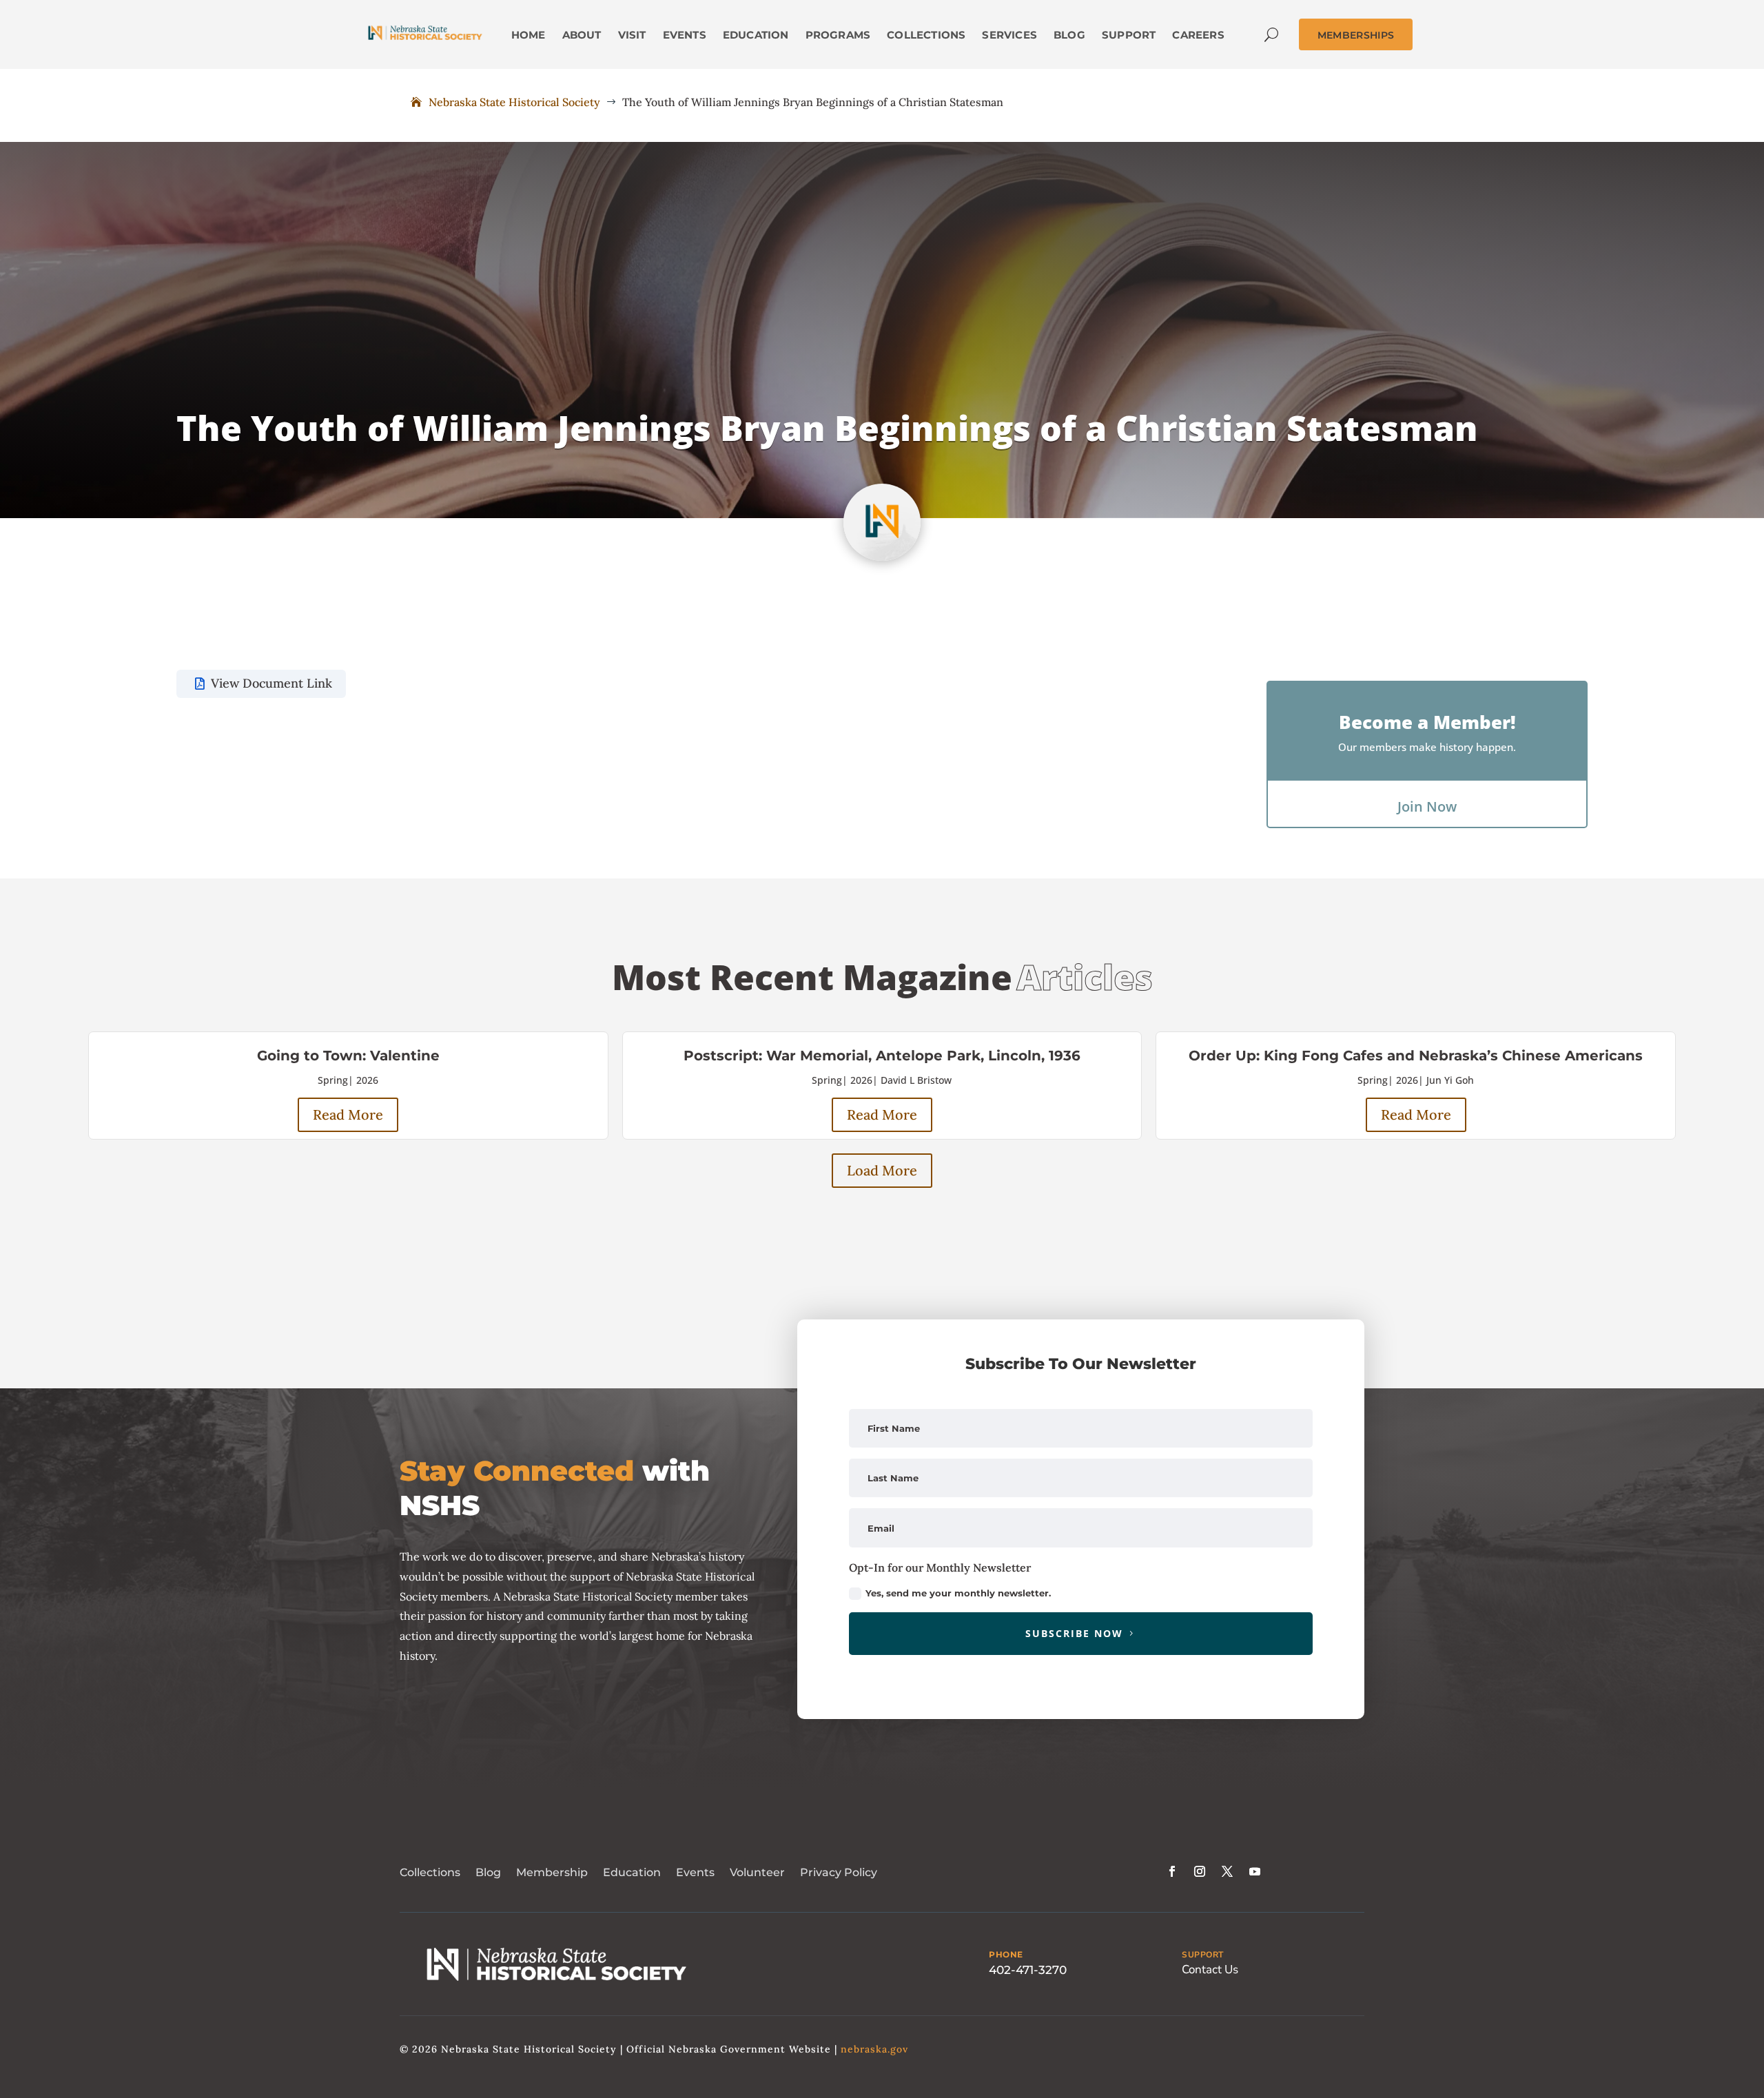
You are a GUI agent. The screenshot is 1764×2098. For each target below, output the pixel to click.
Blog (488, 1872)
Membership (552, 1872)
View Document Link (271, 683)
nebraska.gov (874, 2049)
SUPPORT (1203, 1955)
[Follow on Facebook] (1172, 1871)
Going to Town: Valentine (348, 1056)
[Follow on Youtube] (1255, 1871)
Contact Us (1210, 1970)
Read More (348, 1114)
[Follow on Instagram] (1200, 1871)
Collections (430, 1872)
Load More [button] (882, 1170)
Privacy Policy (839, 1872)
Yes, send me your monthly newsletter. (958, 1593)
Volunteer (757, 1872)
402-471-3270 (1028, 1970)
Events (695, 1872)
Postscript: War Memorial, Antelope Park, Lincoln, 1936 (882, 1056)
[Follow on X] (1227, 1871)
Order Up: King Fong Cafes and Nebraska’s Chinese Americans (1416, 1056)
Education (632, 1872)
